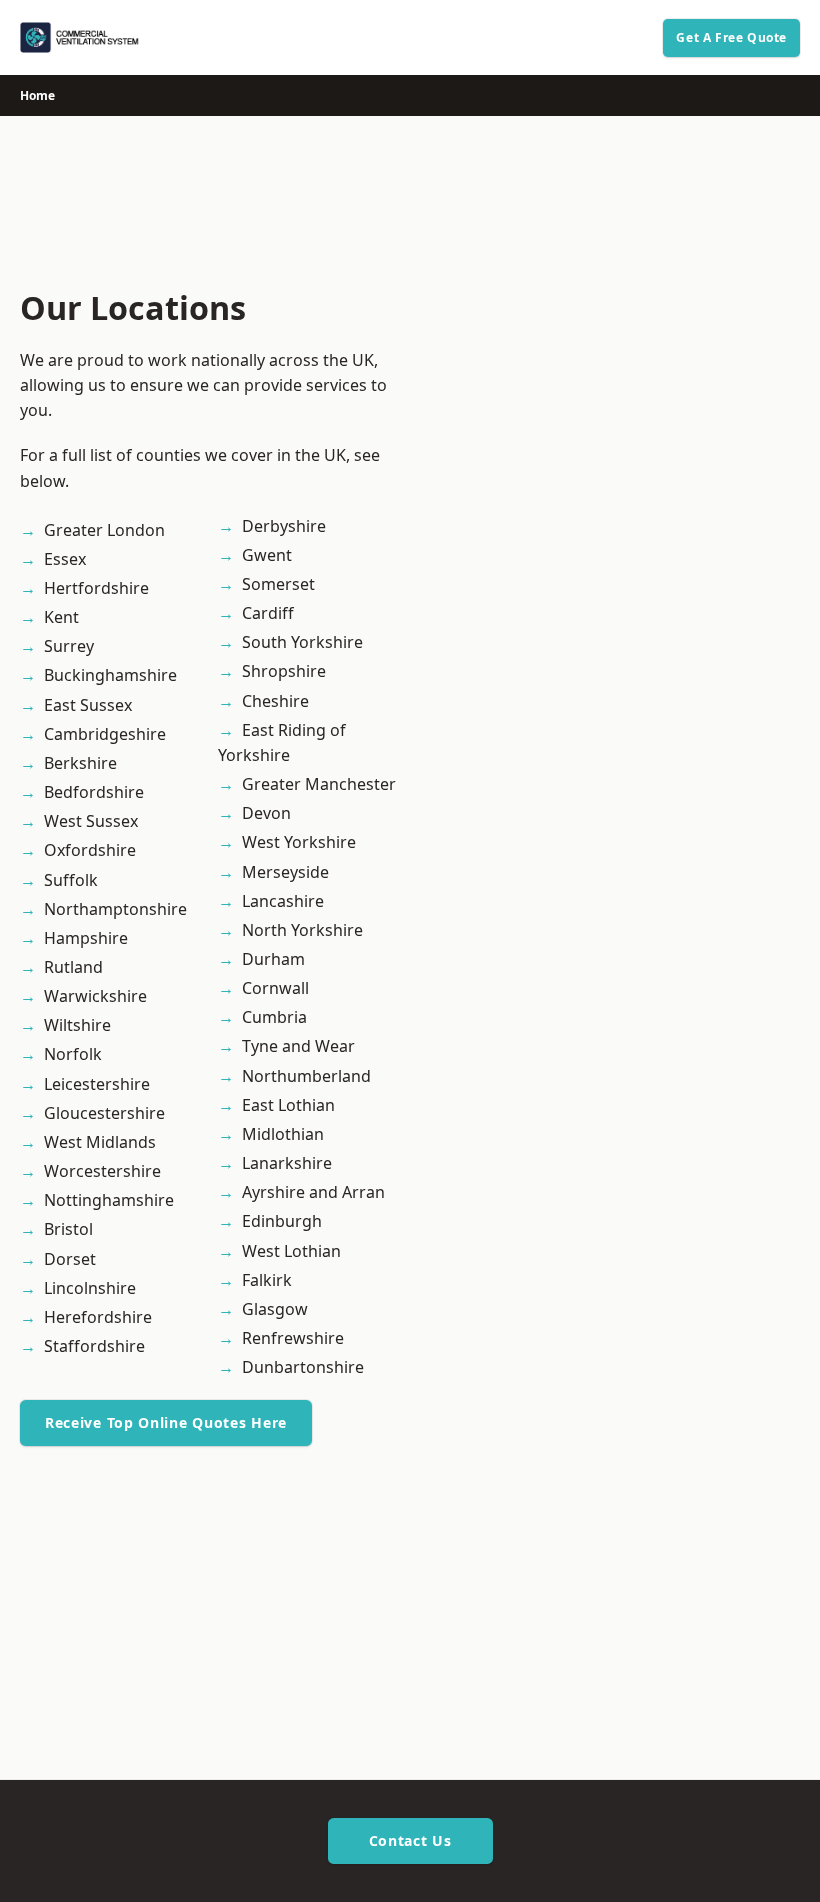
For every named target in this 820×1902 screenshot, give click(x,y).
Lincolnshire (90, 1288)
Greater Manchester (319, 784)
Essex (65, 559)
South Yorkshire (302, 642)
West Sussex (91, 821)
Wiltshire (77, 1025)
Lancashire (283, 901)
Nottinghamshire (109, 1200)
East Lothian (288, 1105)
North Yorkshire (302, 930)
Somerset (278, 584)
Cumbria (274, 1017)
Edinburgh (282, 1221)
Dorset (70, 1259)
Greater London (104, 530)
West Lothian (291, 1251)
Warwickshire (95, 996)
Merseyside (285, 872)
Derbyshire (284, 526)
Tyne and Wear (298, 1046)
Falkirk (267, 1280)
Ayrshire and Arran (313, 1192)
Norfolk (73, 1054)
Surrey (69, 646)
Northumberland (306, 1076)
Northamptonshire (115, 909)
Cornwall (275, 988)
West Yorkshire (299, 842)
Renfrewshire (293, 1338)
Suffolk (71, 880)
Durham (273, 959)
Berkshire (80, 763)
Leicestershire (97, 1084)
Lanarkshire (287, 1163)
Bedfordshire (94, 792)
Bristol (68, 1229)
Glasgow (275, 1309)
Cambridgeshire (105, 734)
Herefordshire (98, 1317)
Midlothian (283, 1134)
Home (37, 95)
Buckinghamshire (110, 675)
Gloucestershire (104, 1113)
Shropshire (284, 671)
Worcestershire (102, 1171)
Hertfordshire (96, 588)
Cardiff (268, 613)
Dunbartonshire (303, 1367)
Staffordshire (94, 1346)
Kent (61, 617)
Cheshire (275, 701)
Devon (266, 813)
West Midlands (100, 1142)
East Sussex (88, 705)
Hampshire (86, 938)
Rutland (73, 967)
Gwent (267, 555)
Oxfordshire (90, 850)
